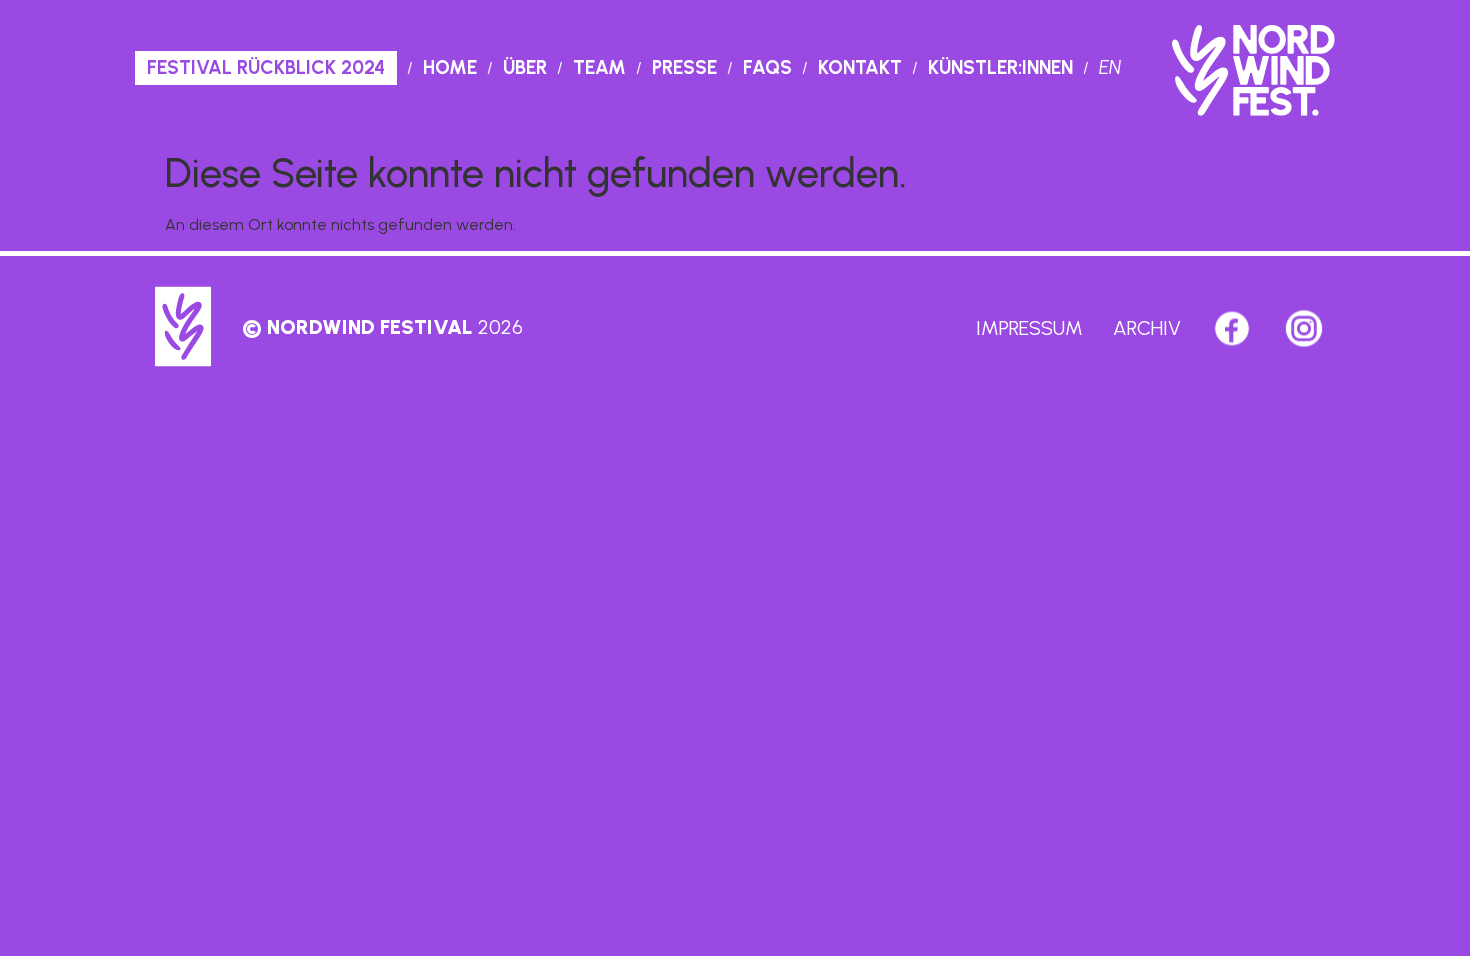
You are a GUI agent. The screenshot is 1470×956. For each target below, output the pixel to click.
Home (450, 67)
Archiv (1147, 328)
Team (599, 67)
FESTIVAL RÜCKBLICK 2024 (266, 67)
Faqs (767, 67)
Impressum (1029, 328)
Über (525, 67)
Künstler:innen (1000, 67)
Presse (684, 67)
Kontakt (860, 67)
